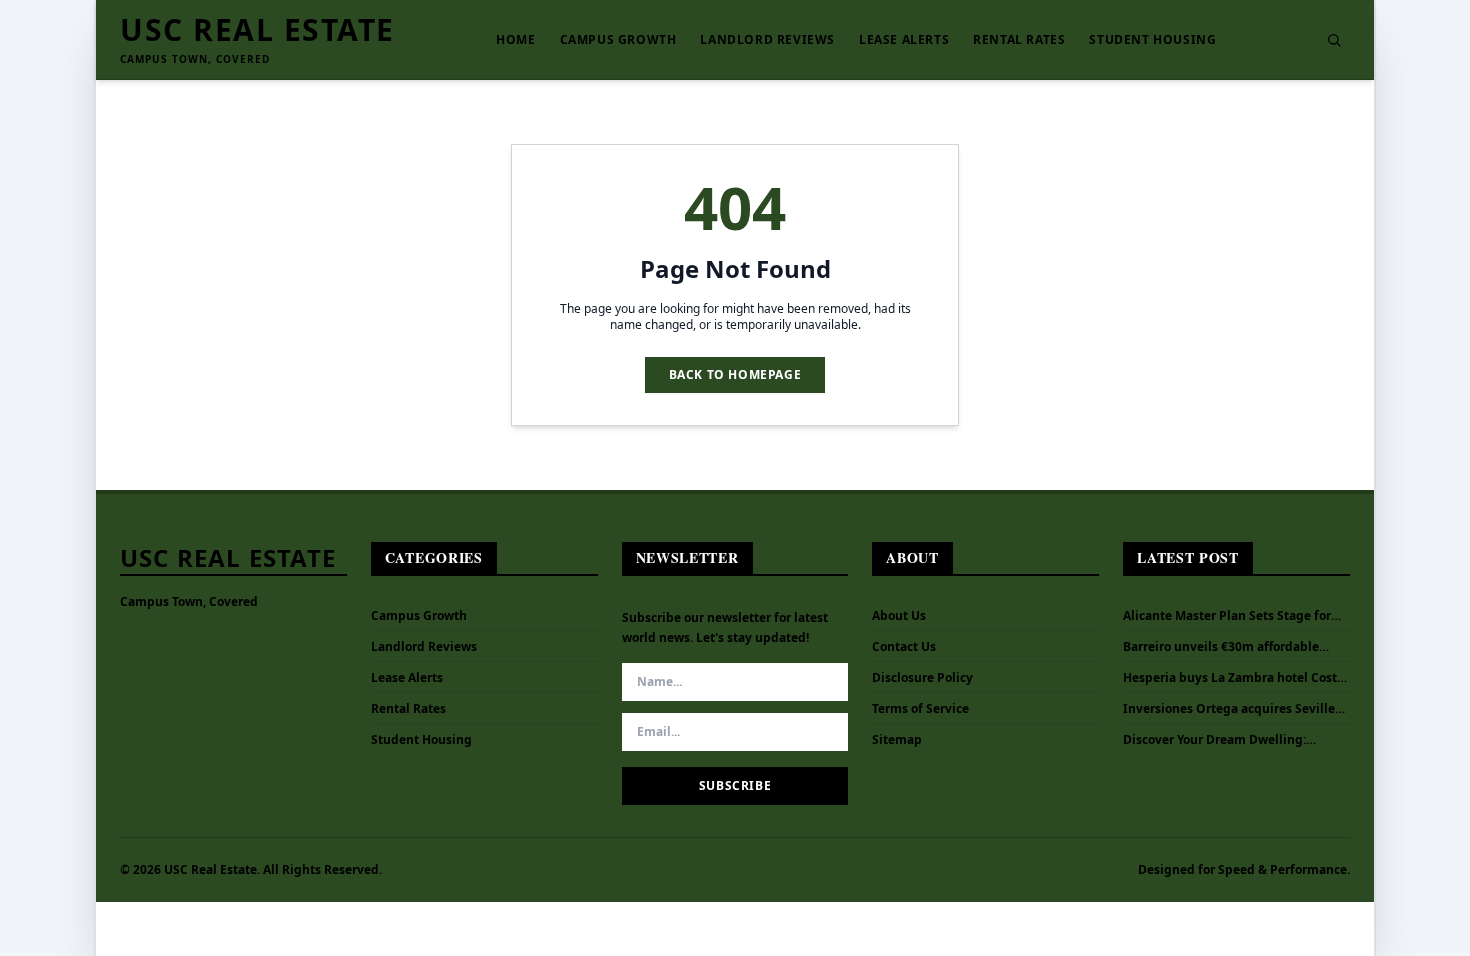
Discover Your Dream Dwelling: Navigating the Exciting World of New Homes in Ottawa (1221, 740)
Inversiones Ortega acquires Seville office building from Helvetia (1229, 709)
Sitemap (897, 739)
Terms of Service (920, 708)
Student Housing (1152, 40)
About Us (899, 615)
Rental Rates (1019, 40)
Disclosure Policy (922, 677)
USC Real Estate (257, 30)
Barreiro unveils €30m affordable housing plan (1221, 647)
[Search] (1334, 40)
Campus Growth (618, 40)
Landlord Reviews (767, 40)
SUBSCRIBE (735, 785)
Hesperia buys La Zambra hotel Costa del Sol (1233, 678)
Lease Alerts (904, 40)
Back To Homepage (735, 374)
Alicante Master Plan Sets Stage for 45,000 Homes (1227, 616)
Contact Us (904, 646)
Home (515, 40)
